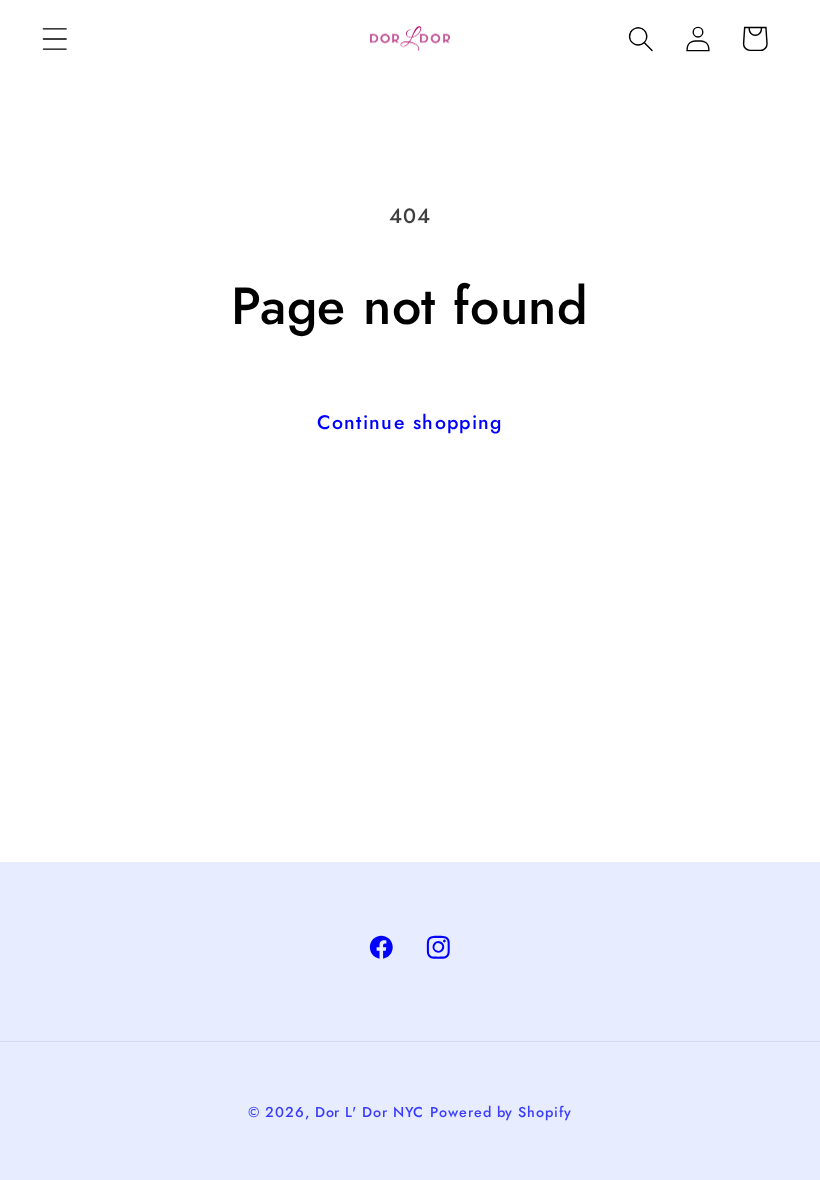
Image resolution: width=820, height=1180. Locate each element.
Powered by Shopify (500, 1112)
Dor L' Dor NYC (370, 1112)
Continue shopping (409, 422)
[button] (54, 38)
